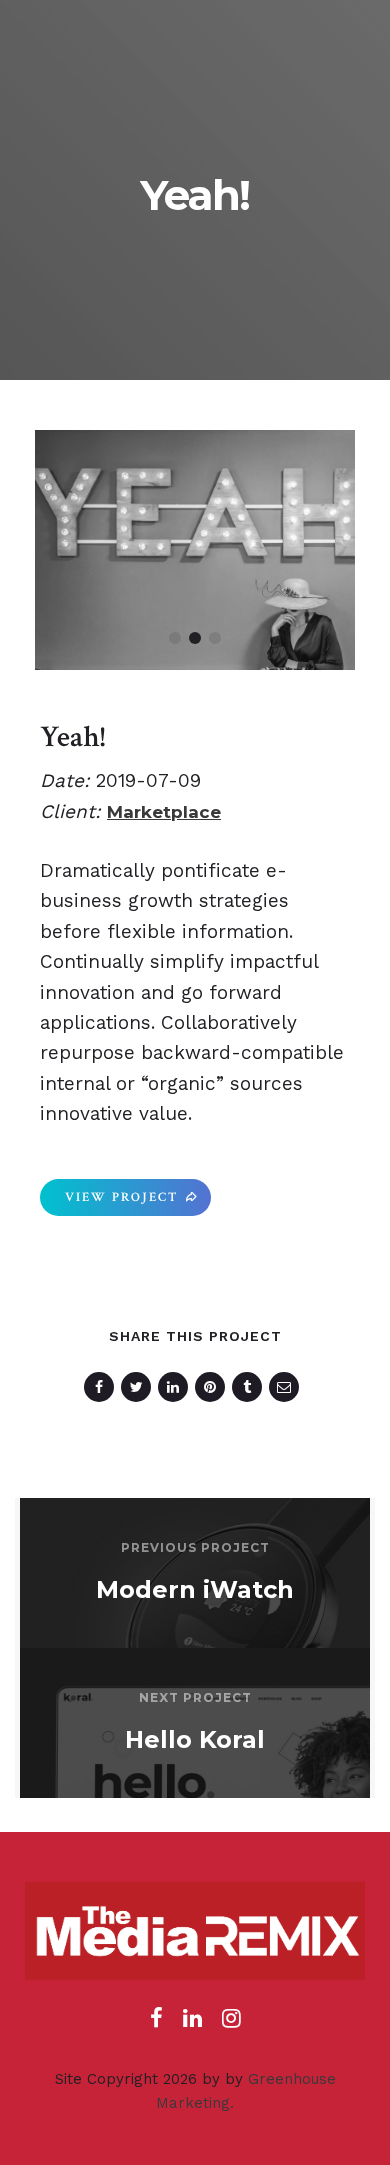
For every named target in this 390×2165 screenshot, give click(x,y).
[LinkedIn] (192, 2024)
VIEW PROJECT (121, 1197)
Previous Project (195, 1547)
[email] (287, 1387)
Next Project (195, 1697)
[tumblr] (250, 1387)
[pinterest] (213, 1387)
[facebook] (102, 1387)
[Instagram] (231, 2024)
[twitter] (139, 1387)
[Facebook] (156, 2024)
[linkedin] (176, 1387)
